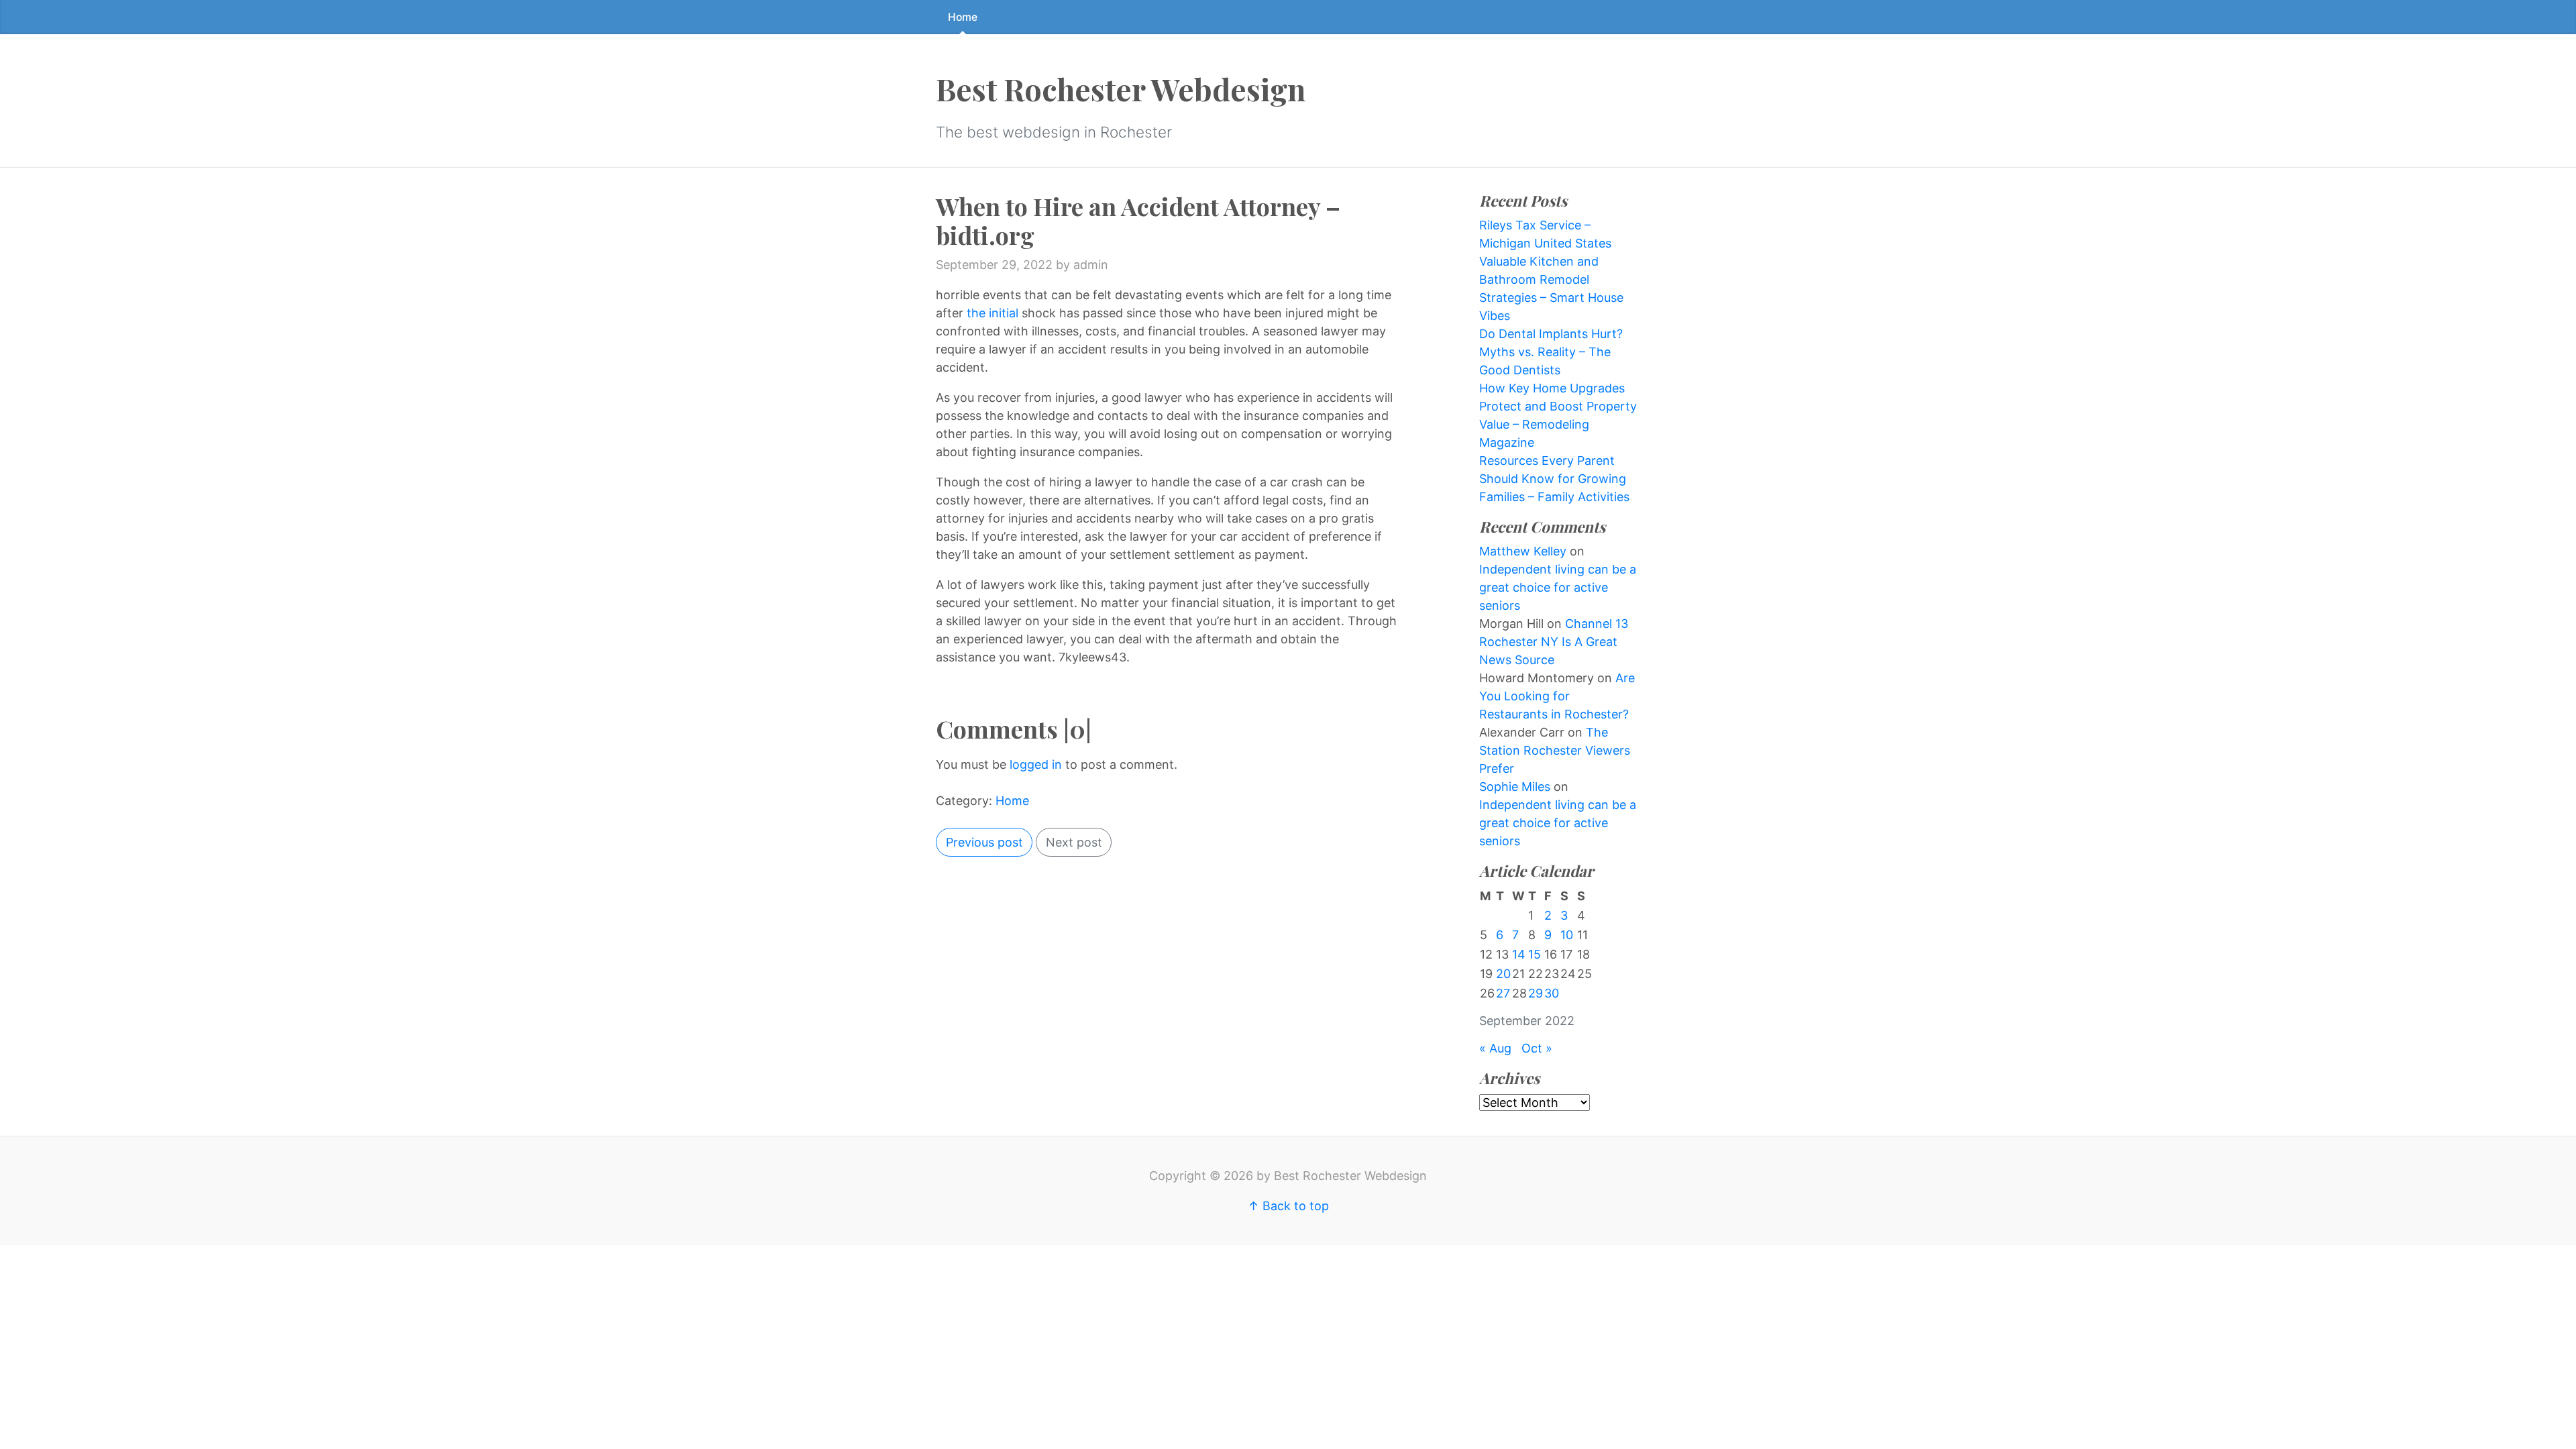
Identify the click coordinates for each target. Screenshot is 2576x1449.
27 (1503, 993)
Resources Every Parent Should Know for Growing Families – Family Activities (1554, 479)
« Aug (1495, 1048)
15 (1535, 954)
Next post (1074, 842)
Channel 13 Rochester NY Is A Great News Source (1554, 642)
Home (963, 17)
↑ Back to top (1288, 1206)
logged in (1036, 764)
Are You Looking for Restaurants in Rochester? (1557, 696)
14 (1519, 954)
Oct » (1537, 1048)
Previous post (984, 842)
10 (1567, 935)
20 (1503, 974)
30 (1552, 993)
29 (1536, 993)
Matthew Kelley (1523, 551)
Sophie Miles (1515, 787)
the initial (992, 313)
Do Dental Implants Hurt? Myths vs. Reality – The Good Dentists (1551, 352)
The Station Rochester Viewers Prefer (1555, 750)
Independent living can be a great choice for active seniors (1558, 587)
